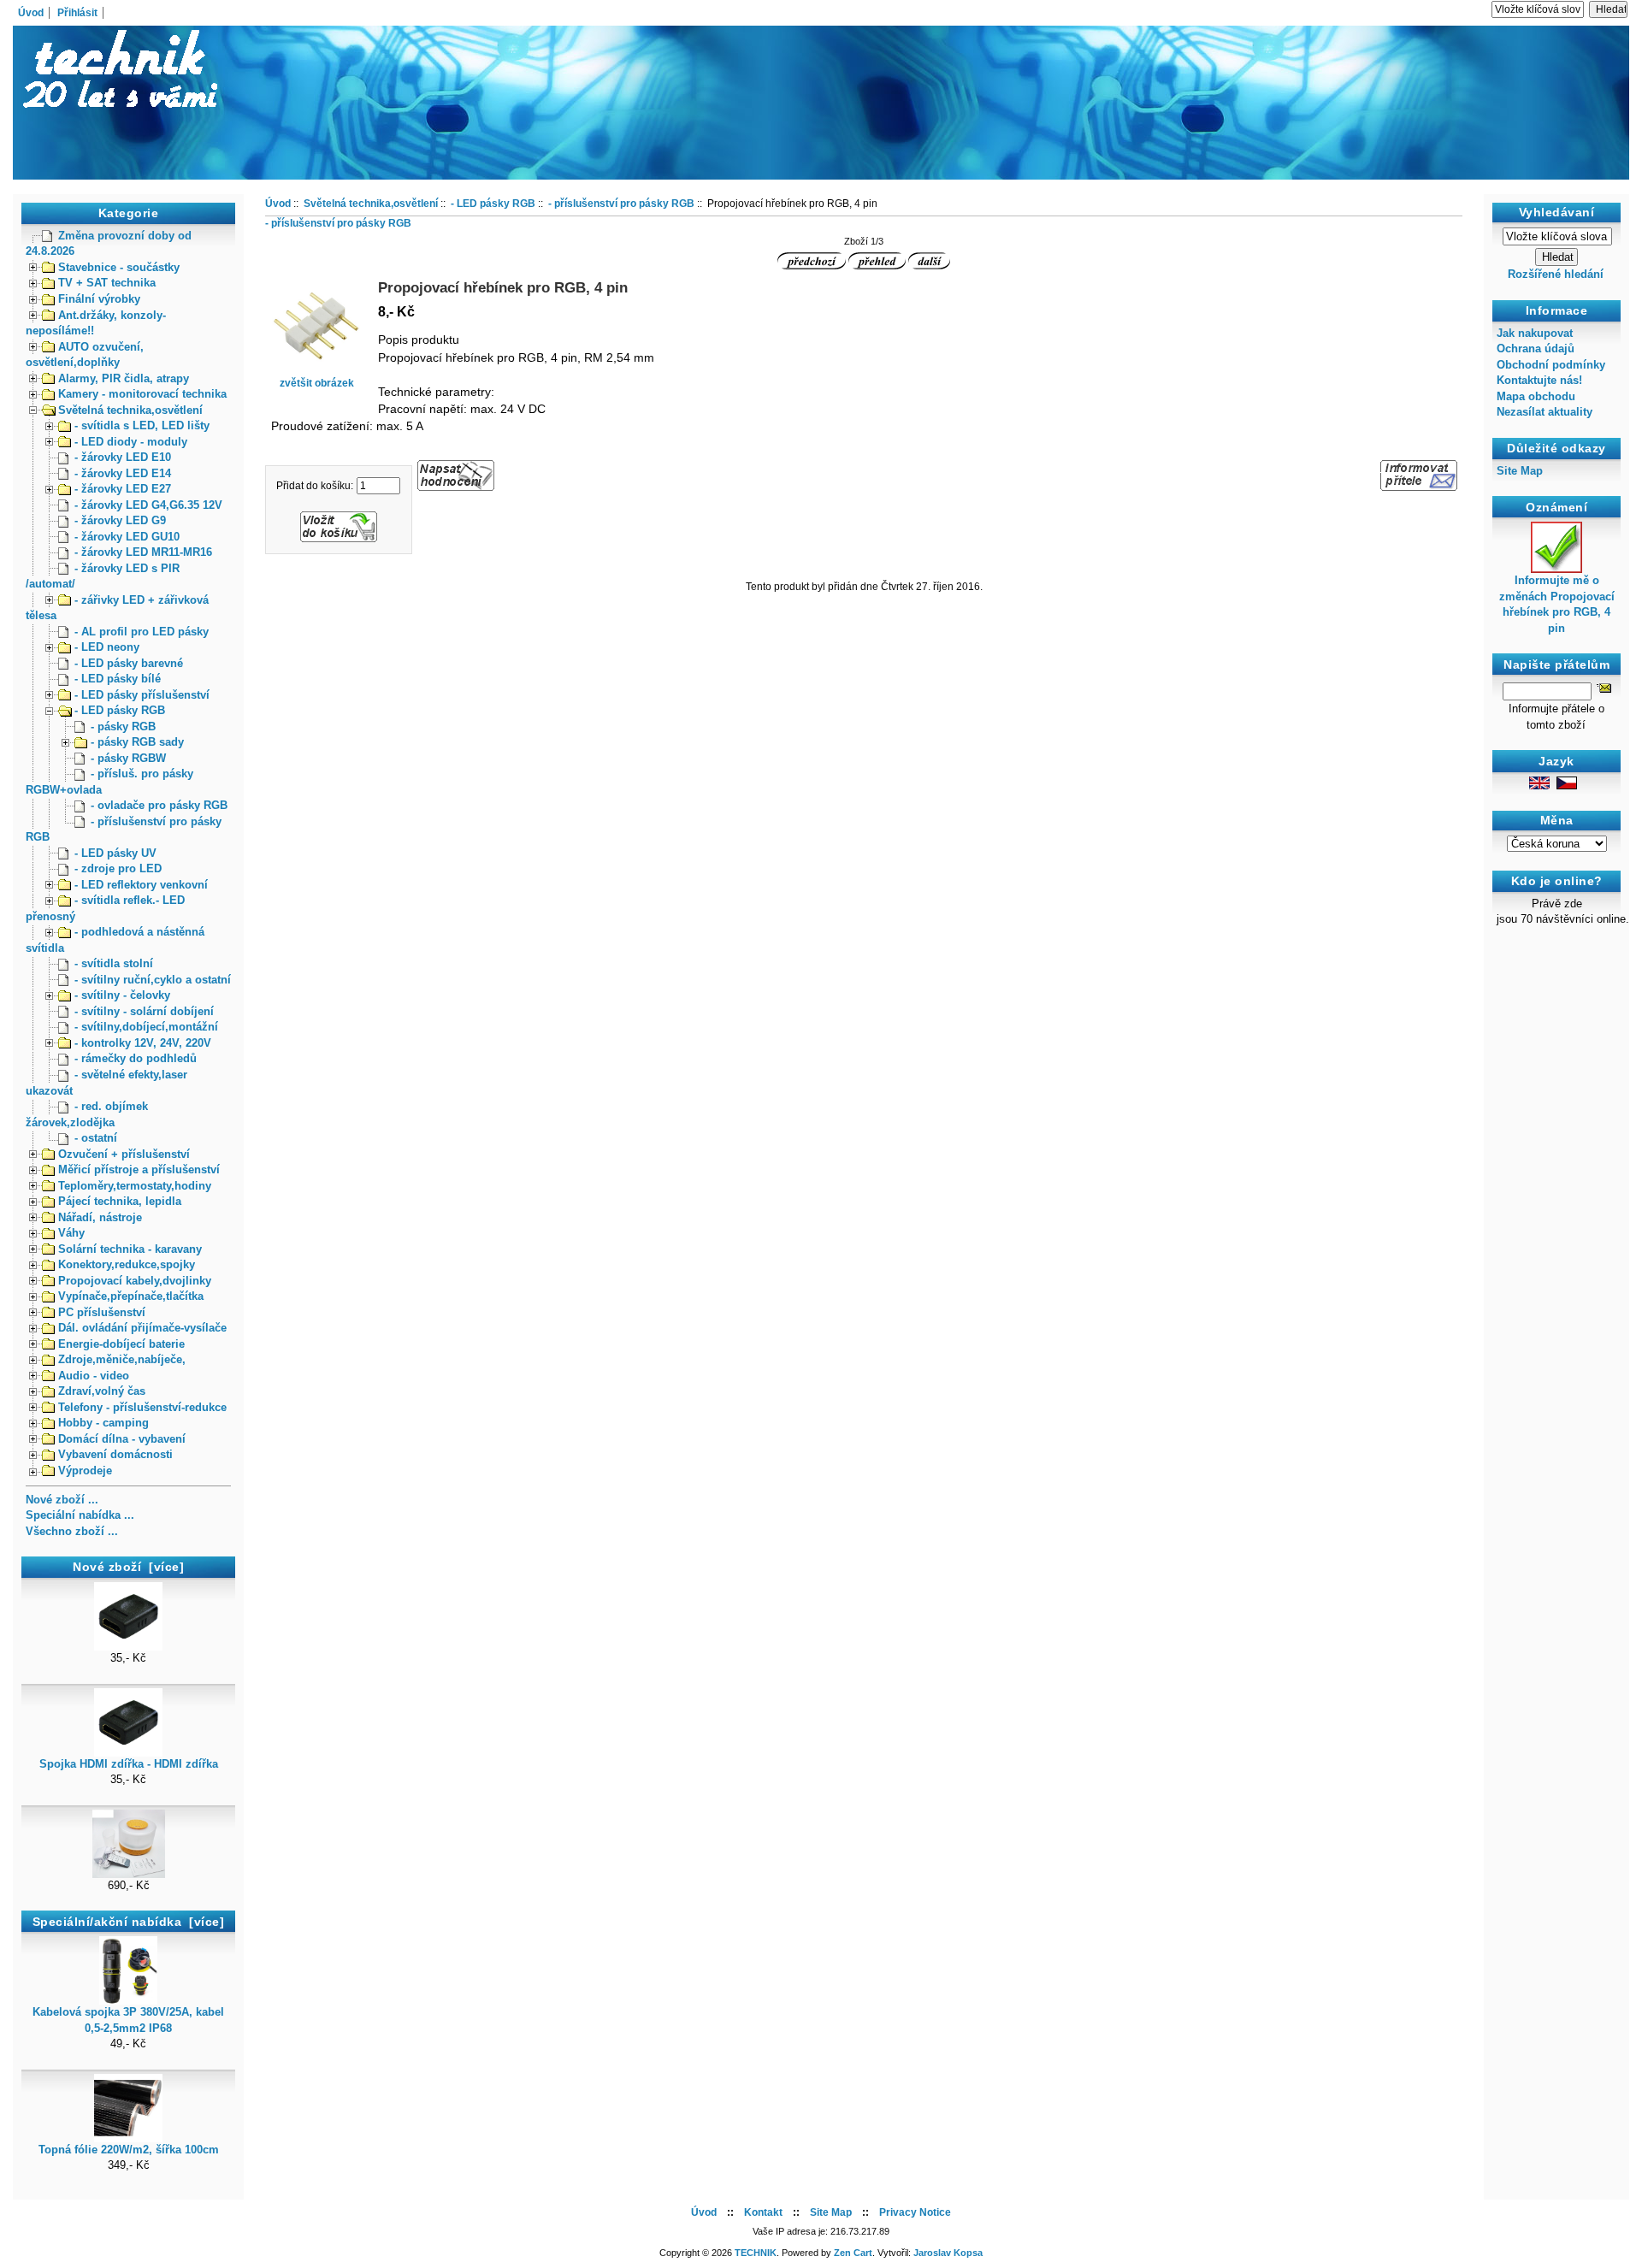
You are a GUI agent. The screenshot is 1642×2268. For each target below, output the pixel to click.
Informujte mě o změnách (1557, 604)
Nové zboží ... (62, 1500)
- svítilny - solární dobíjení (144, 1011)
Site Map (1520, 471)
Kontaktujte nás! (1539, 380)
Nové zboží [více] (128, 1567)
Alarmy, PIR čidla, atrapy (124, 378)
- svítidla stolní (114, 963)
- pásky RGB (123, 726)
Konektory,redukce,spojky (127, 1264)
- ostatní (96, 1138)
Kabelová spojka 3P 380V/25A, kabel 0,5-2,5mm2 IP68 (128, 2020)
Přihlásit (77, 13)
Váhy (71, 1233)
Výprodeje (85, 1471)
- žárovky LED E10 (123, 457)
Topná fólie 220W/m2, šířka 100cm (129, 2150)
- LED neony (107, 647)
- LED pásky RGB (120, 710)
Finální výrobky (99, 299)
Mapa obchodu (1536, 396)
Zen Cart (853, 2253)
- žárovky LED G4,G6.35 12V (148, 505)
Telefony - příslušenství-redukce (142, 1407)
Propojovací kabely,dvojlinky (135, 1281)
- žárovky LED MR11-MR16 (143, 552)
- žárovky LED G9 (120, 520)
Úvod (31, 13)
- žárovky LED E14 (123, 473)
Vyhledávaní (1557, 212)
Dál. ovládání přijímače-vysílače (142, 1328)
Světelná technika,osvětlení (130, 410)
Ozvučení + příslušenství (124, 1154)
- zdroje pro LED (118, 868)
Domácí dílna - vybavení (122, 1439)
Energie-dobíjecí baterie (121, 1344)
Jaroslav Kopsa (948, 2253)
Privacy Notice (915, 2212)
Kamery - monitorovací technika (142, 394)
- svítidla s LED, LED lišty (142, 425)
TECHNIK (756, 2253)
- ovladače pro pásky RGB (159, 805)
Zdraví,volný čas (102, 1391)
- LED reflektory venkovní (141, 885)
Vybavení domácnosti (115, 1454)
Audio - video (94, 1376)
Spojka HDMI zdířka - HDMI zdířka (129, 1764)
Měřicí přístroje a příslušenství (139, 1169)
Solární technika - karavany (130, 1249)
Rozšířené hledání (1556, 274)
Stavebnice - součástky (119, 267)
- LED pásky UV (115, 853)
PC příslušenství (102, 1312)
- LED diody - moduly (131, 442)
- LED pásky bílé (118, 679)
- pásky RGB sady (137, 742)
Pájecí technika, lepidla (120, 1201)
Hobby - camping (103, 1423)
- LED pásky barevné (129, 663)
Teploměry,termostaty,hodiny (135, 1186)
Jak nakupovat (1535, 333)
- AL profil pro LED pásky (142, 632)
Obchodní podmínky (1551, 365)
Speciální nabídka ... (80, 1515)
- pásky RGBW (128, 758)
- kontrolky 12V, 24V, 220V (143, 1043)
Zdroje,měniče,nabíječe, (122, 1359)
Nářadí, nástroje (100, 1217)
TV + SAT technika (107, 283)
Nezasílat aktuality (1545, 412)
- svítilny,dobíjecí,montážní (146, 1027)
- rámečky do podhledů (136, 1058)
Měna (1557, 821)
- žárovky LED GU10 (127, 537)
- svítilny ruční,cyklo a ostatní (153, 980)
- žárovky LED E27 (123, 489)
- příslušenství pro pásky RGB (621, 204)
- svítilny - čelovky (122, 995)
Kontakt (763, 2212)
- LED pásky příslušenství (142, 695)
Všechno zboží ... (72, 1531)
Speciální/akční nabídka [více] (129, 1922)
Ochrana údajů (1536, 348)
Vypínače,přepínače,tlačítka (131, 1296)
